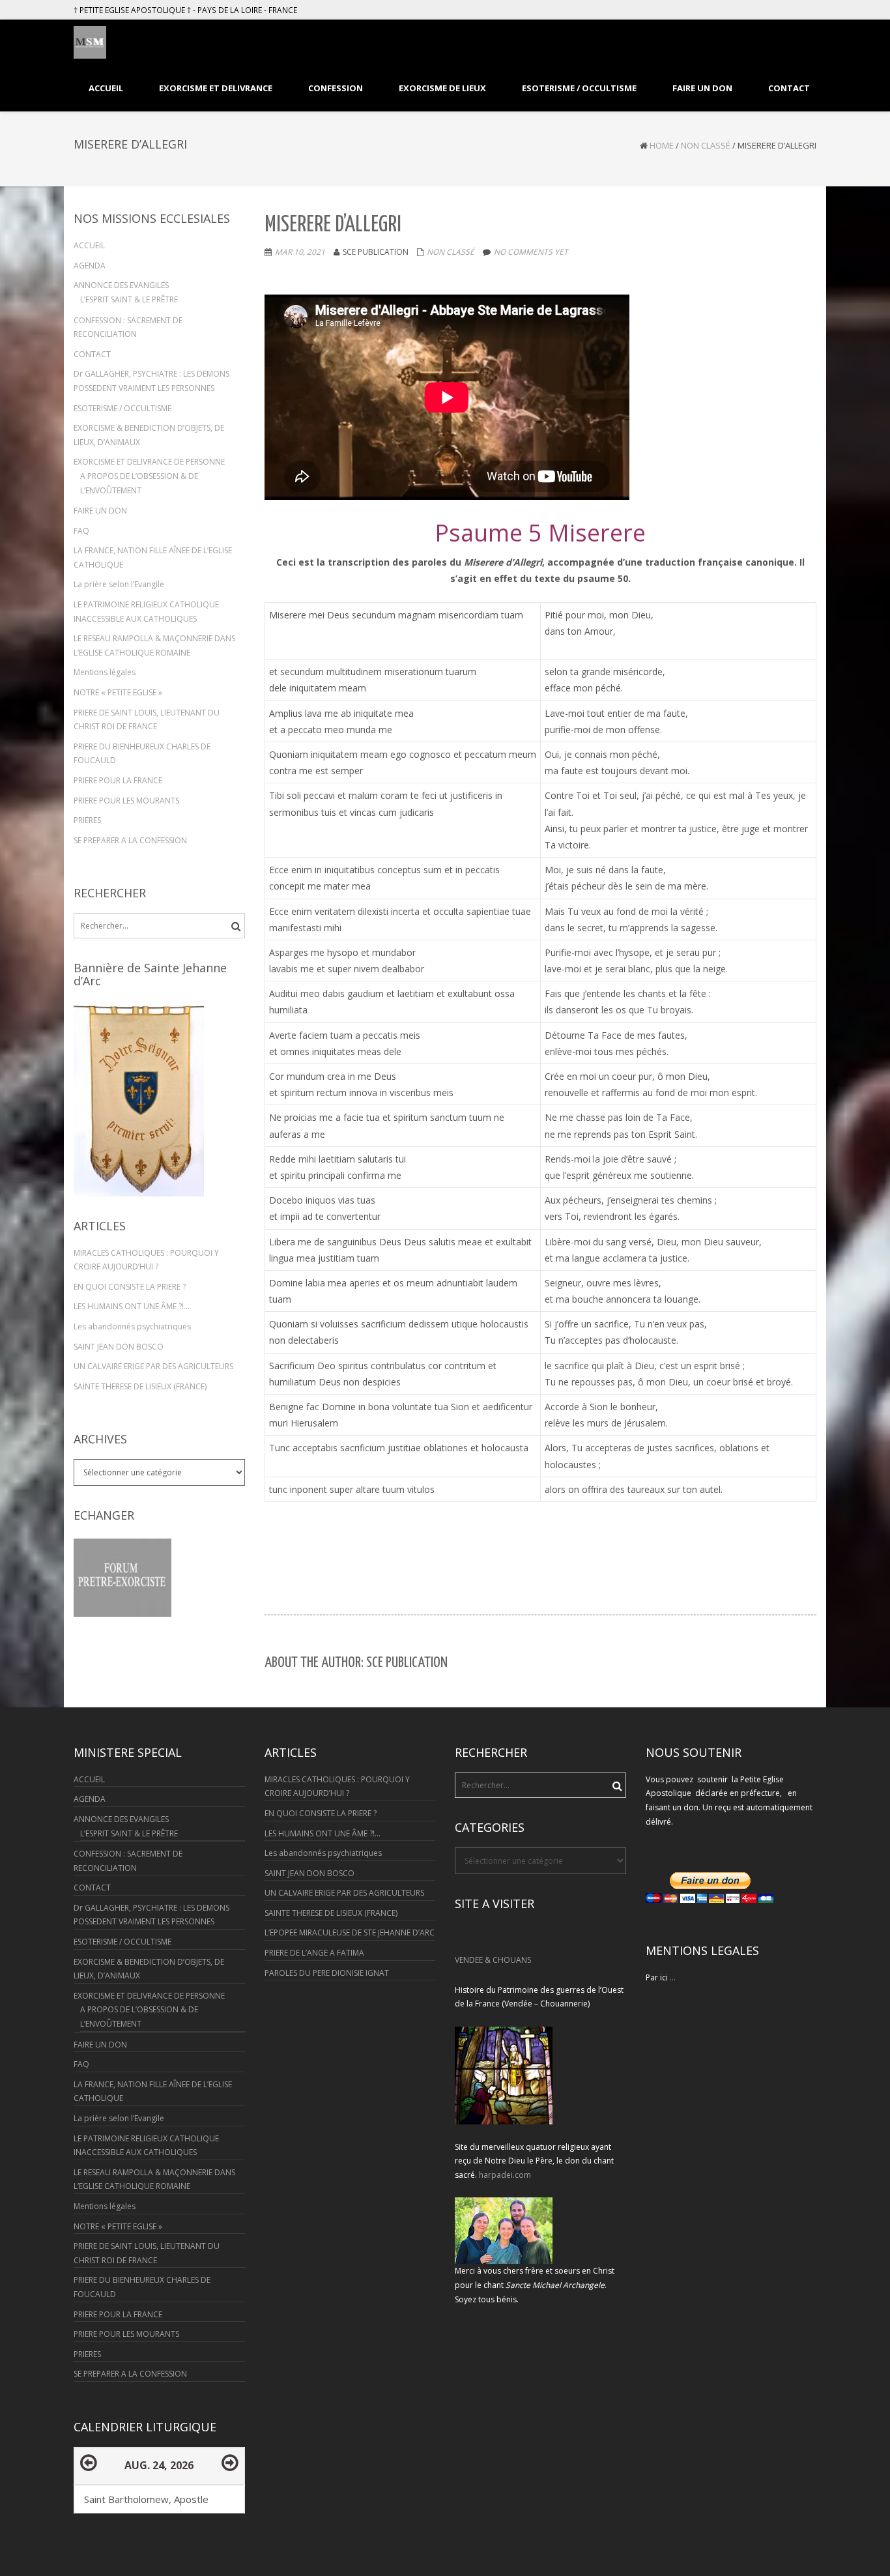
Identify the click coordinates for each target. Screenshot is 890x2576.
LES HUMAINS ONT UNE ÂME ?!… (132, 1306)
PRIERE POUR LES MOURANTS (126, 801)
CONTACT (92, 354)
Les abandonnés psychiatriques (132, 1326)
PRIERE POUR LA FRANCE (118, 780)
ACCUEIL (89, 245)
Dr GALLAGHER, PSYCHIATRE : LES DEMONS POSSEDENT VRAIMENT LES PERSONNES (151, 381)
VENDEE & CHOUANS (493, 1960)
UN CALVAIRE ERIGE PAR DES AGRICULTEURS (153, 1366)
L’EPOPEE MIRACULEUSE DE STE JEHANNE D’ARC (350, 1932)
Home (662, 145)
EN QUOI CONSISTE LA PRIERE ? (130, 1287)
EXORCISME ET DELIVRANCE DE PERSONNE (149, 462)
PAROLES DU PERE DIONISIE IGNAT (327, 1973)
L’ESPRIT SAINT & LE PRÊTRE (129, 299)
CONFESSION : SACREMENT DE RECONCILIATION (128, 327)
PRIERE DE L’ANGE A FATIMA (314, 1953)
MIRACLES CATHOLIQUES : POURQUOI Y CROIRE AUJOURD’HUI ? (146, 1260)
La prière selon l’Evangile (119, 584)
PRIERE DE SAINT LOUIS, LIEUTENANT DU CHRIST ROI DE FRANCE (147, 720)
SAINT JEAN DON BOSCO (119, 1347)
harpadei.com (505, 2175)
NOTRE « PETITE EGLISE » (118, 692)
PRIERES (87, 820)
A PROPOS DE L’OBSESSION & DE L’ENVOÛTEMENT (139, 483)
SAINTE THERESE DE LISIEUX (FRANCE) (140, 1386)
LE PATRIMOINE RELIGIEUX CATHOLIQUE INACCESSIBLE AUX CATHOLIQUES (146, 612)
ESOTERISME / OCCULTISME (122, 408)
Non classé (706, 145)
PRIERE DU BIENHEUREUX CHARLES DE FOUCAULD (142, 754)
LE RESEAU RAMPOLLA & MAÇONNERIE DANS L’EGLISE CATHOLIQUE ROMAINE (154, 645)
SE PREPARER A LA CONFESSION (130, 840)
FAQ (81, 531)
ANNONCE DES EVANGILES (121, 285)
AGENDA (90, 266)
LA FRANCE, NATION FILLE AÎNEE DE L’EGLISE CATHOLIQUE (153, 557)
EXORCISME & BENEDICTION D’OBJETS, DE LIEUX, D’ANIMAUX (149, 435)
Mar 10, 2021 (300, 252)
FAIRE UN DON (100, 511)
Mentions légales (105, 672)
